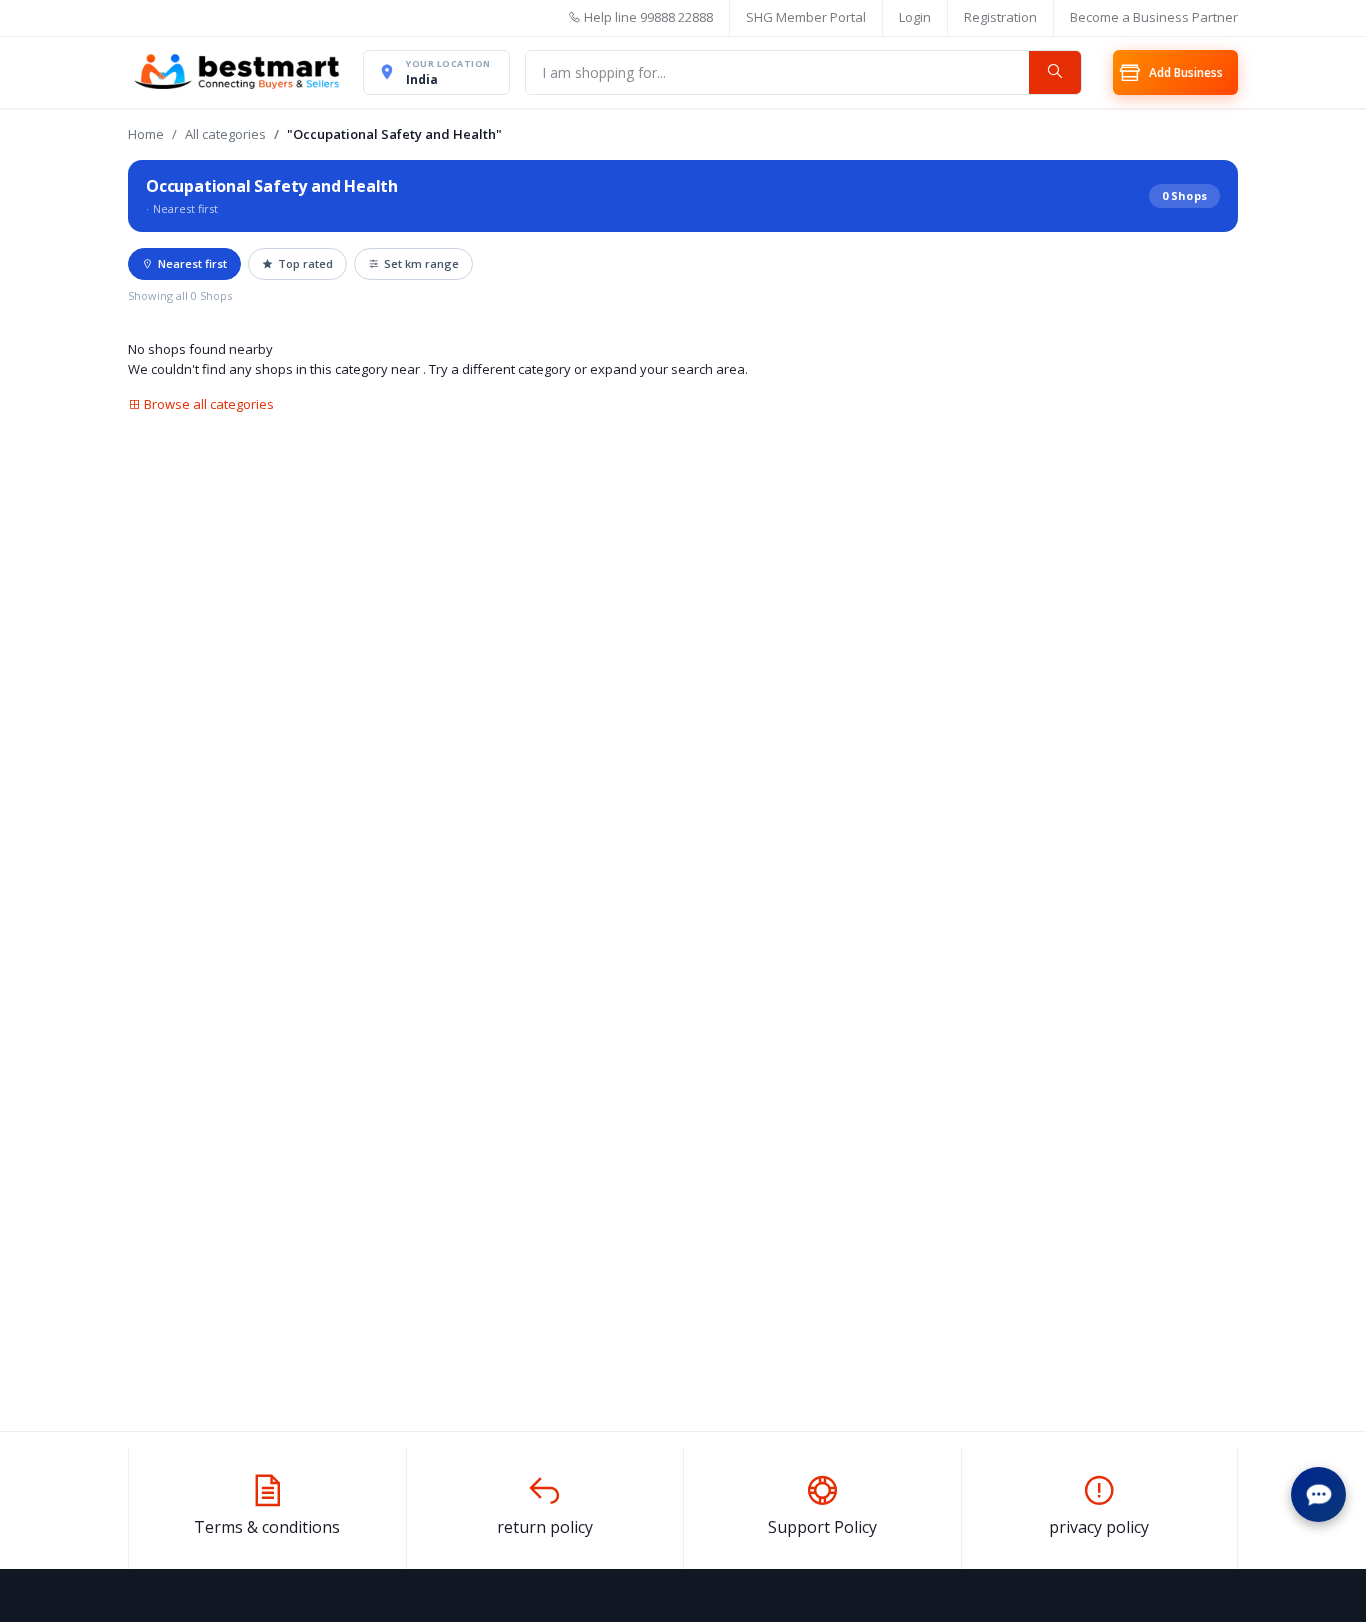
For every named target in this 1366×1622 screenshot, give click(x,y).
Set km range (421, 263)
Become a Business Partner (1154, 17)
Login (915, 17)
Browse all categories (207, 404)
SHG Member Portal (806, 17)
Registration (1000, 17)
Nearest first (192, 263)
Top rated (305, 263)
